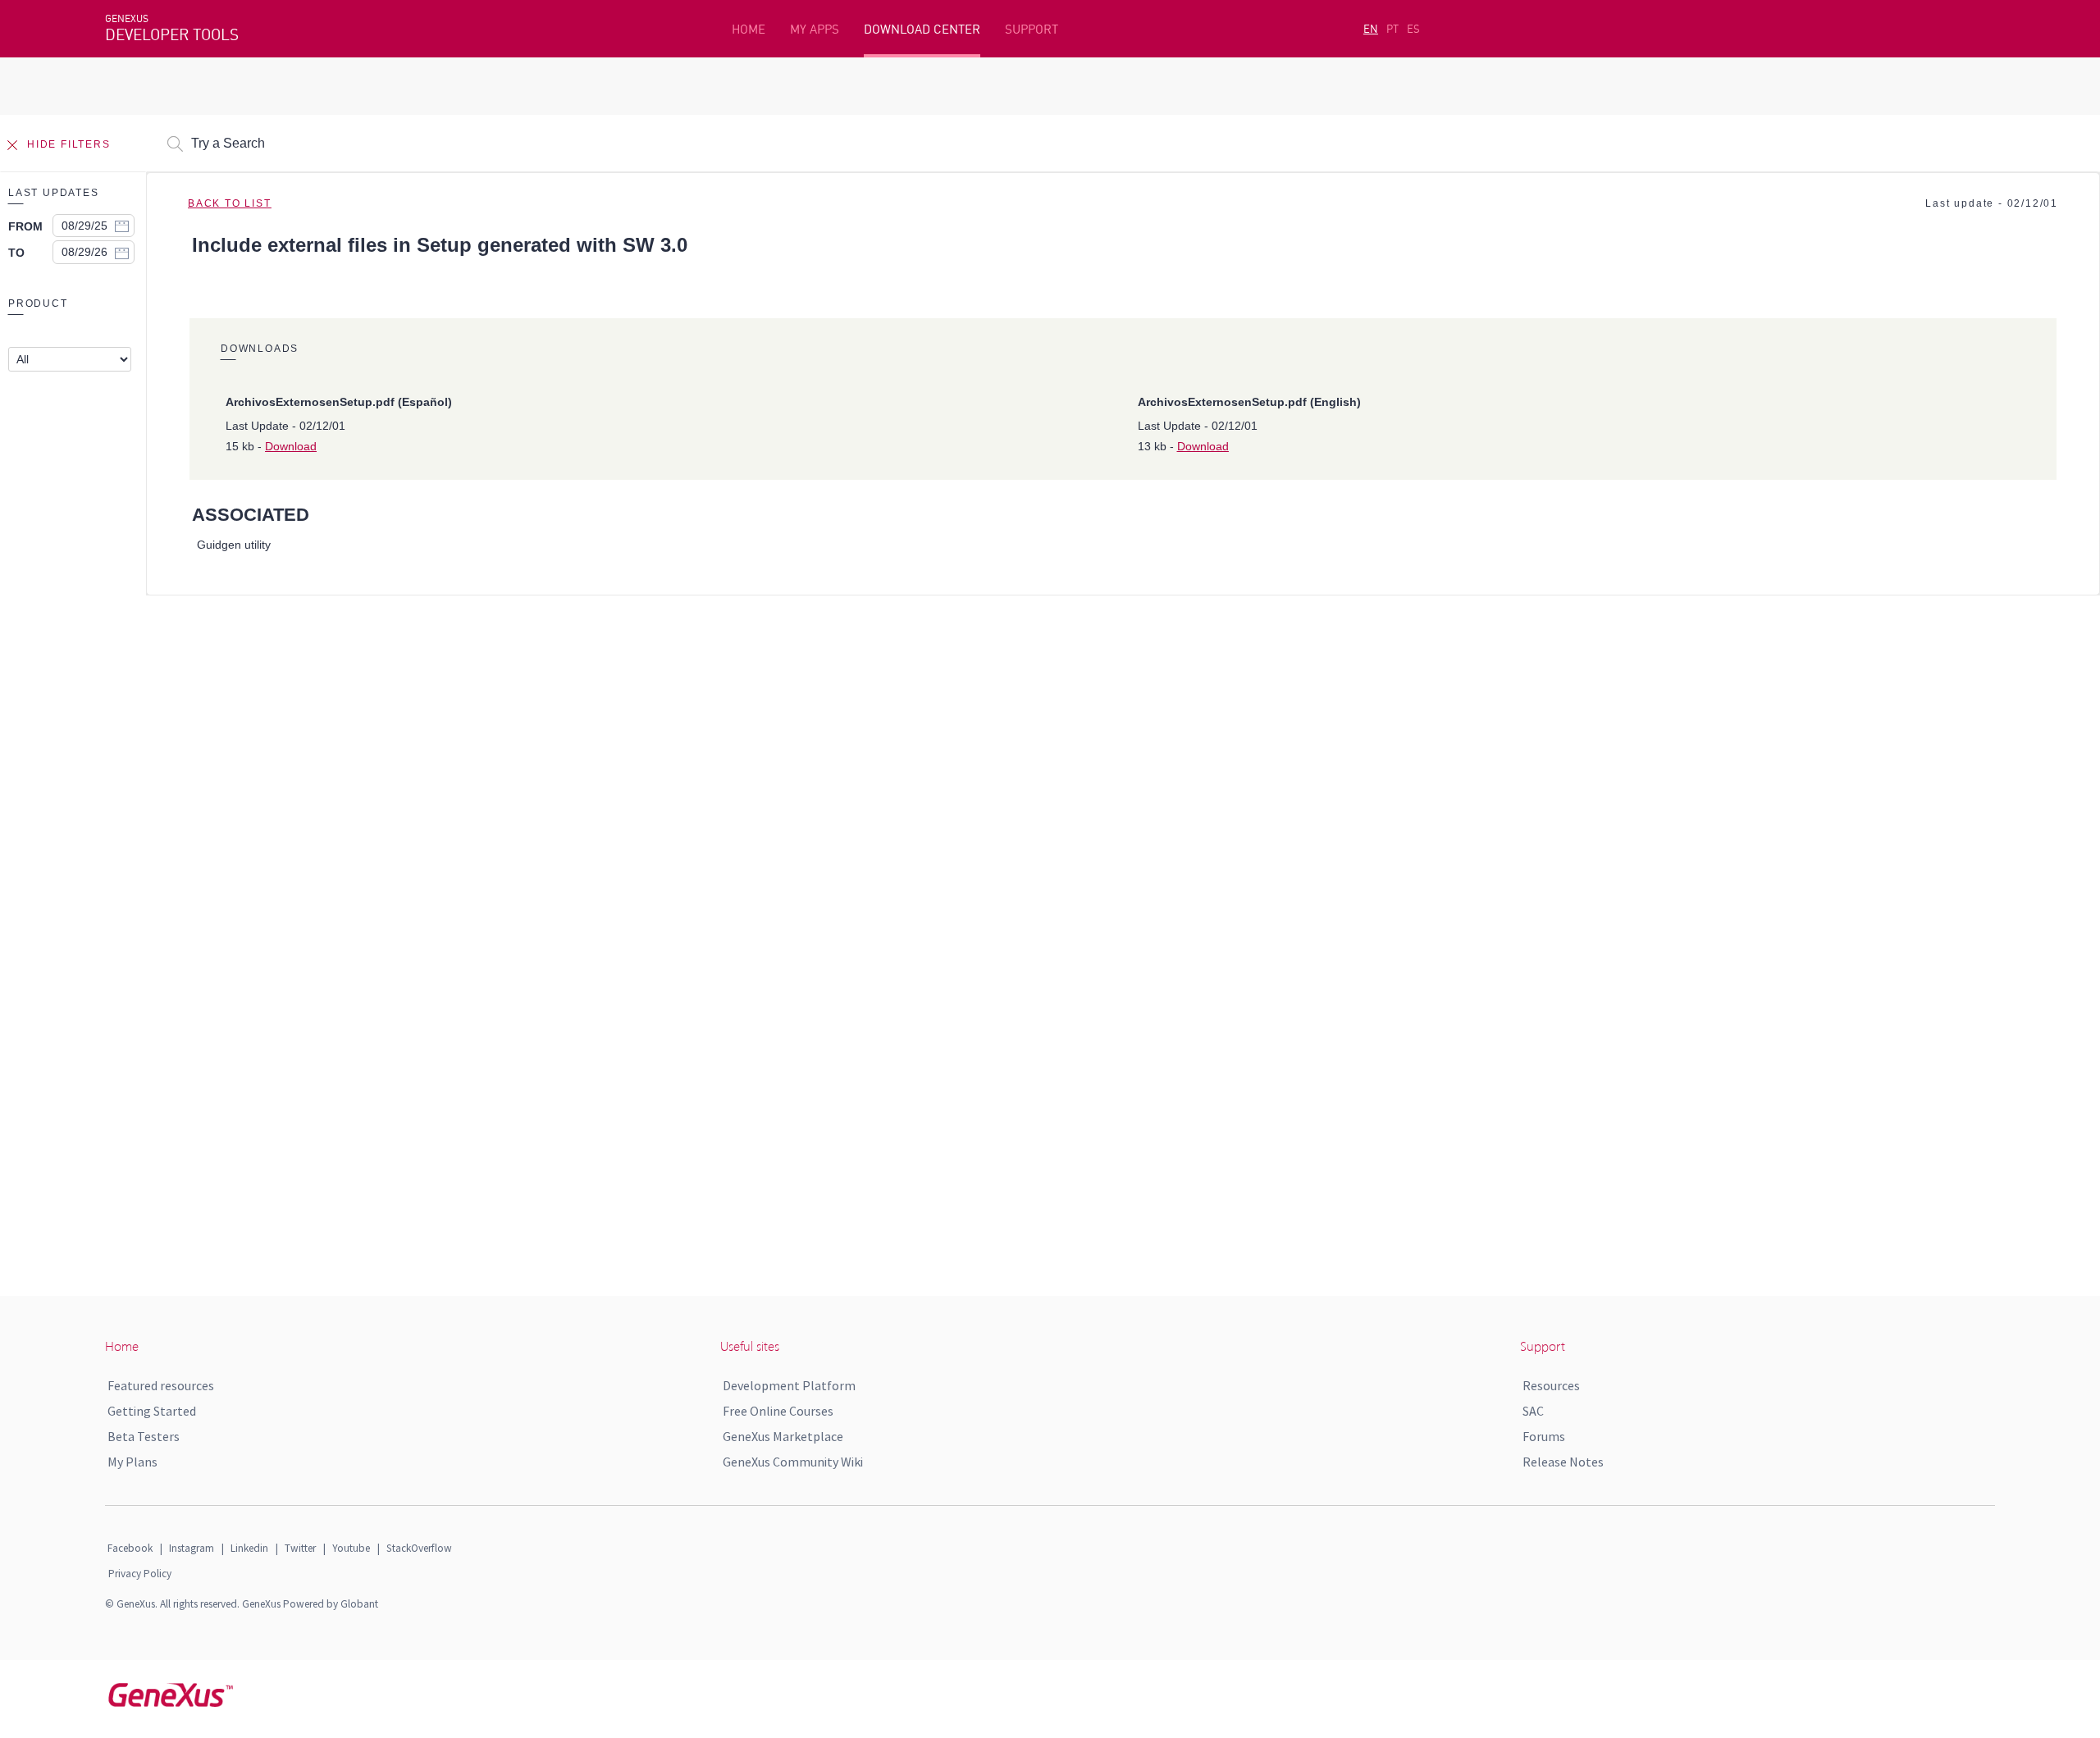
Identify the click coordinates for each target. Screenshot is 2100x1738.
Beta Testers (144, 1436)
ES (1413, 29)
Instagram (192, 1548)
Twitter (300, 1548)
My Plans (132, 1462)
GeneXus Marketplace (783, 1436)
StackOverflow (419, 1548)
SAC (1533, 1411)
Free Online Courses (778, 1411)
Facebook (130, 1548)
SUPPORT (1032, 29)
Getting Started (152, 1411)
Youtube (351, 1548)
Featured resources (161, 1385)
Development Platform (789, 1385)
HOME (749, 29)
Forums (1544, 1436)
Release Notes (1563, 1462)
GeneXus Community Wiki (793, 1462)
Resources (1551, 1385)
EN (1371, 29)
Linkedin (249, 1548)
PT (1392, 29)
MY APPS (815, 29)
